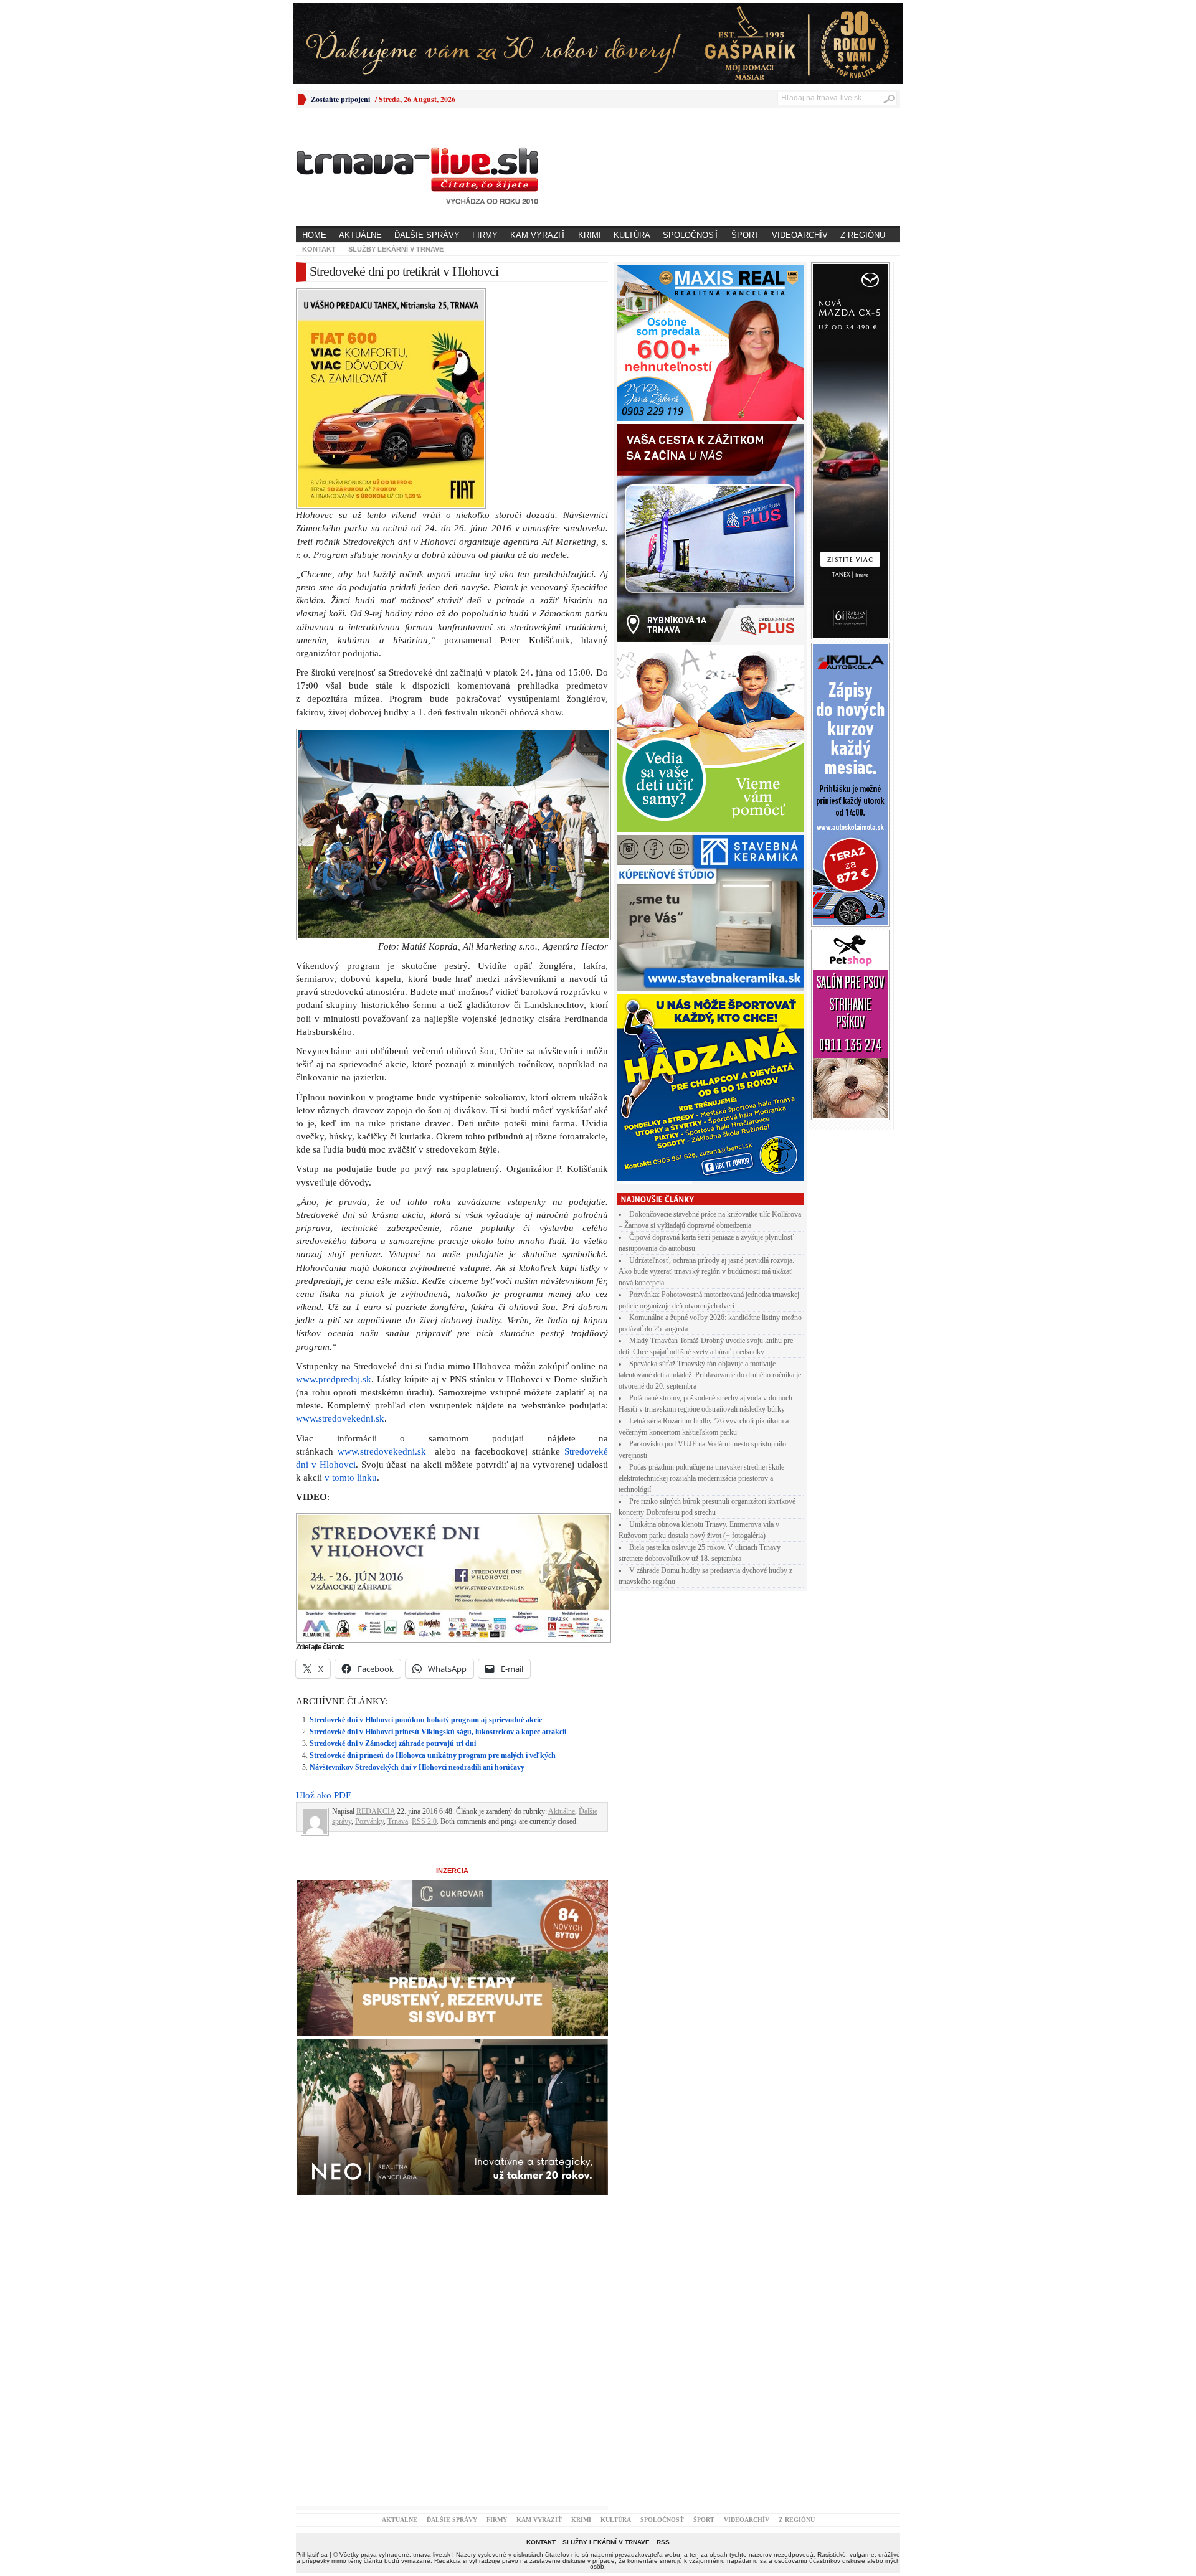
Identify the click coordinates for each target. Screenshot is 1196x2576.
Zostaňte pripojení (340, 99)
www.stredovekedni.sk (340, 1202)
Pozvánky (369, 1605)
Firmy (485, 235)
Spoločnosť (691, 235)
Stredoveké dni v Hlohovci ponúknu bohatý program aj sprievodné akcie (426, 1503)
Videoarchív (800, 235)
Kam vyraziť (538, 235)
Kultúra (632, 235)
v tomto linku (351, 1261)
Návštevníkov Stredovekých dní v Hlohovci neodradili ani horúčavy (417, 1550)
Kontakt (319, 249)
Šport (745, 235)
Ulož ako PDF (323, 1578)
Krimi (590, 235)
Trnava (398, 1605)
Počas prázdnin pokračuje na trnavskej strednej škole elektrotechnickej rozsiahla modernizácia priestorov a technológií (701, 1478)
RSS (663, 2325)
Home (314, 235)
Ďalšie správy (427, 235)
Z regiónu (863, 235)
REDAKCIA (376, 1595)
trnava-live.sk (432, 2338)
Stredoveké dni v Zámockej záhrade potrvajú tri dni (393, 1527)
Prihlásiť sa (312, 2338)
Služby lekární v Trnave (396, 249)
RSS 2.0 (424, 1605)
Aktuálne (360, 235)
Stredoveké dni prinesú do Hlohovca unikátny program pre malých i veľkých (433, 1539)
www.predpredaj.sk (334, 1163)
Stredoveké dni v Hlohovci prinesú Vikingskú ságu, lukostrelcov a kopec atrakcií (438, 1515)
